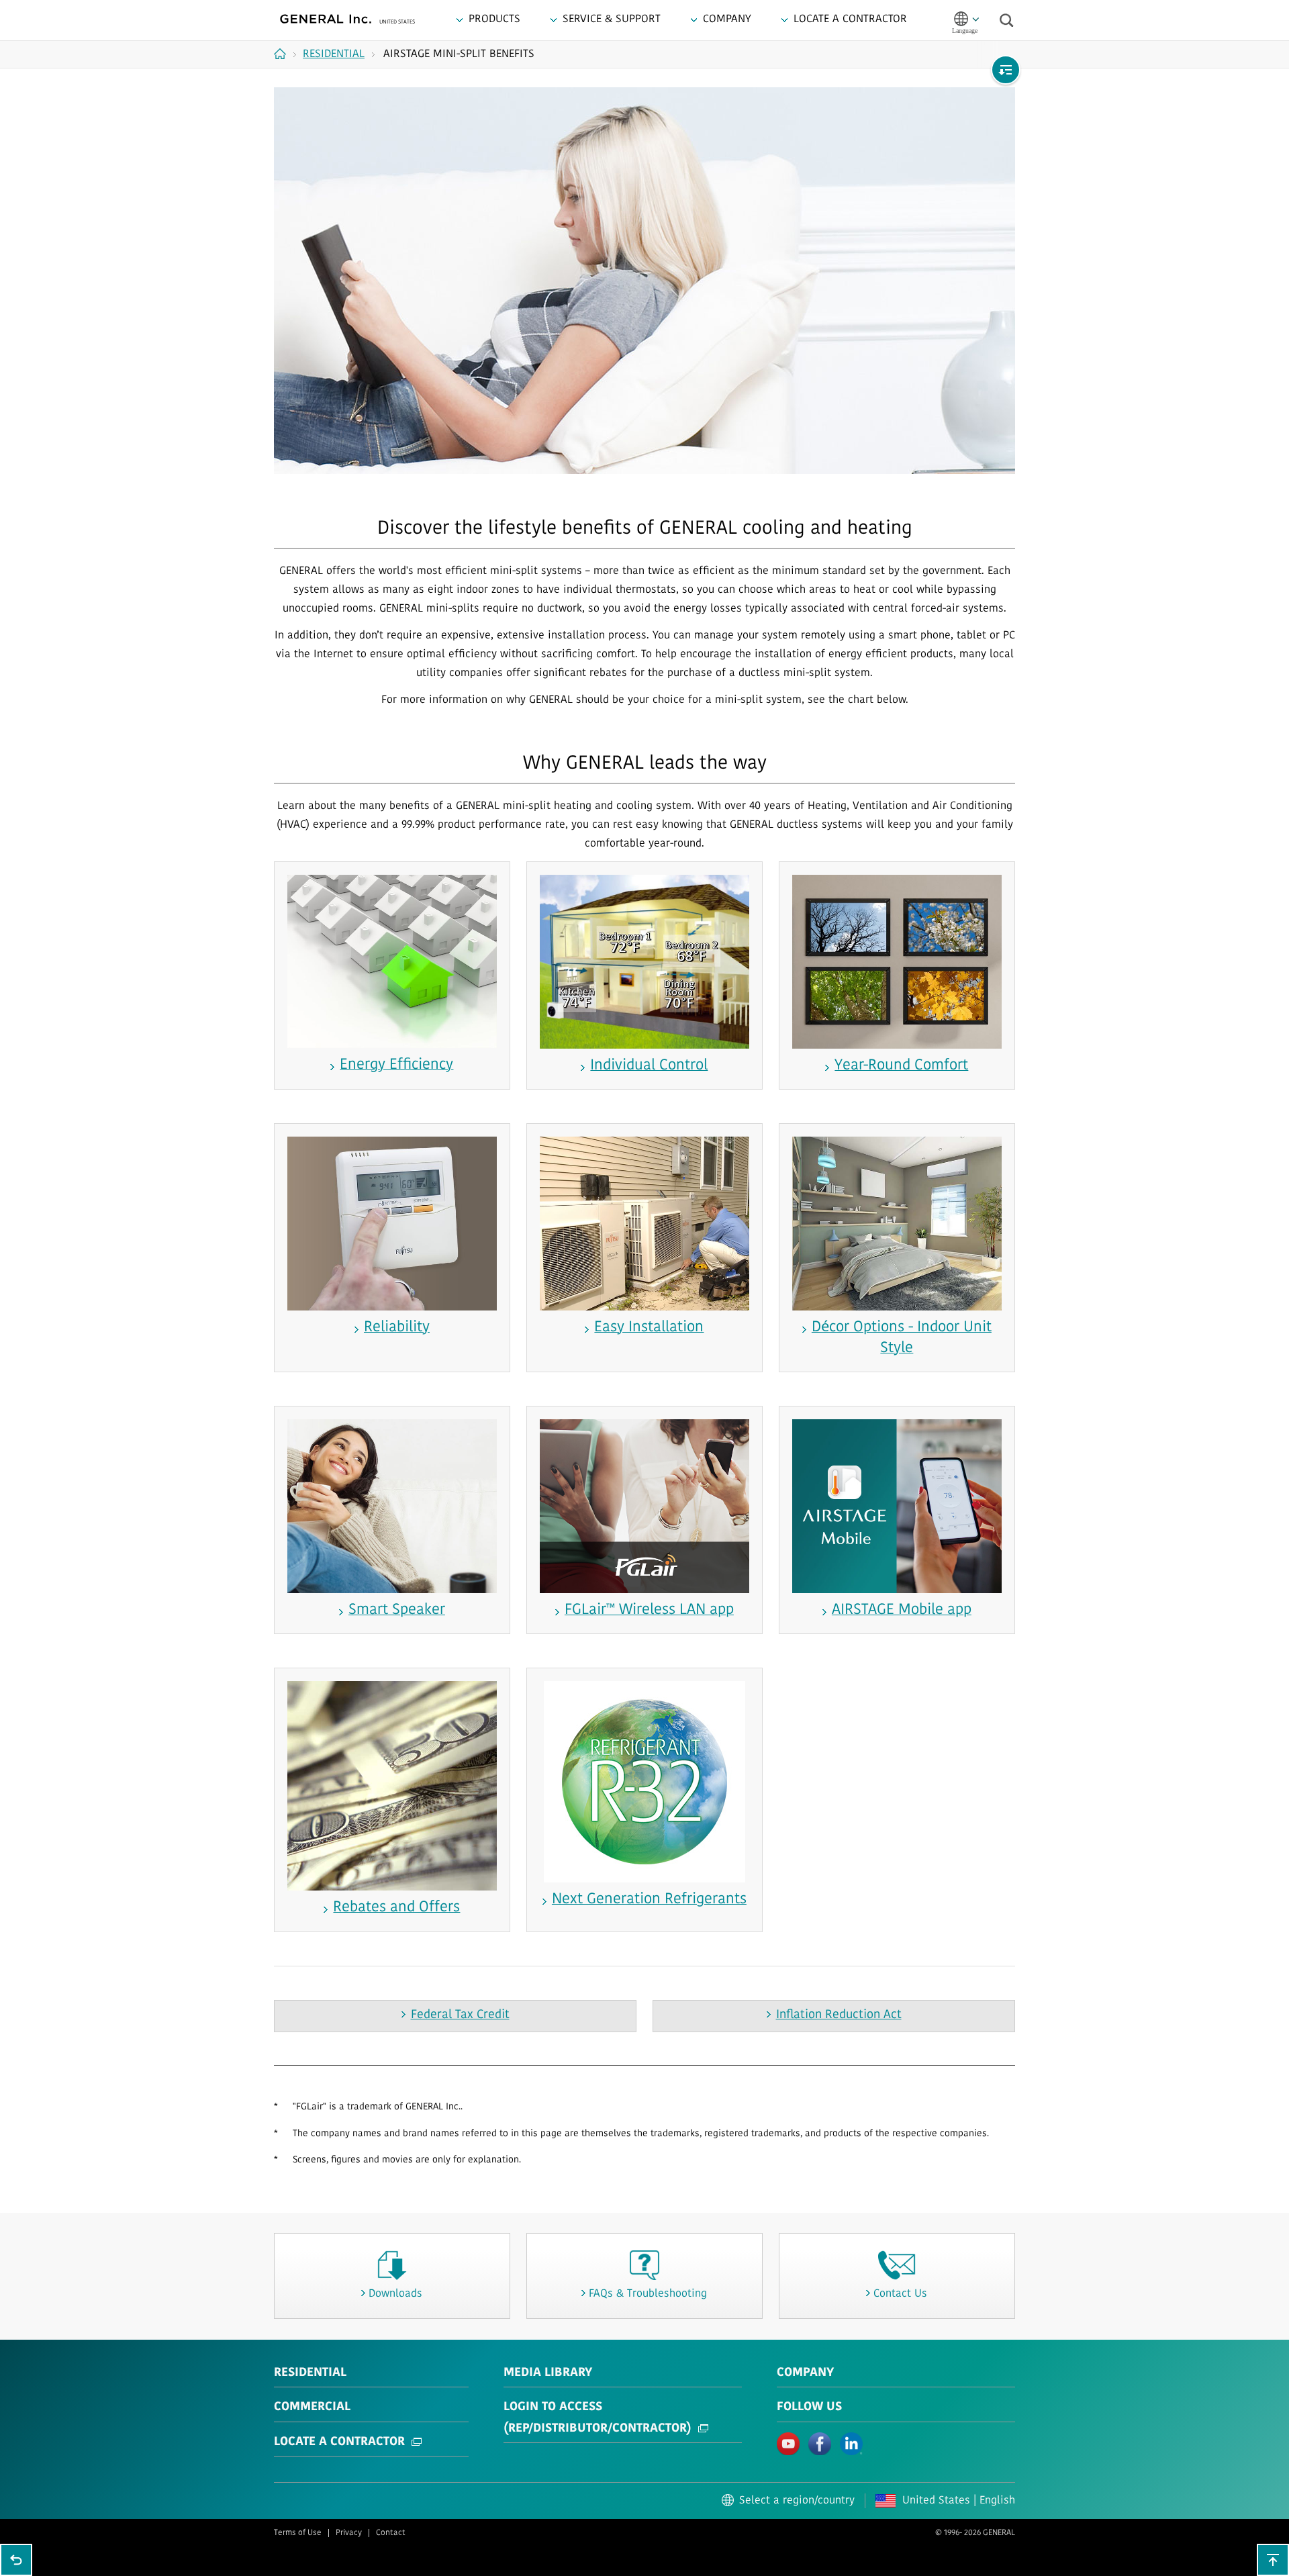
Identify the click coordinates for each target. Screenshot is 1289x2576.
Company (805, 2373)
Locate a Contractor (339, 2442)
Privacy (349, 2533)
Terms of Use (298, 2533)
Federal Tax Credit (460, 2015)
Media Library (548, 2373)
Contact (391, 2533)
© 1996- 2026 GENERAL (975, 2533)
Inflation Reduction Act (839, 2015)
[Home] (285, 54)
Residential (310, 2373)
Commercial (312, 2407)
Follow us (809, 2407)
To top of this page (1273, 2560)
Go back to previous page (16, 2560)
